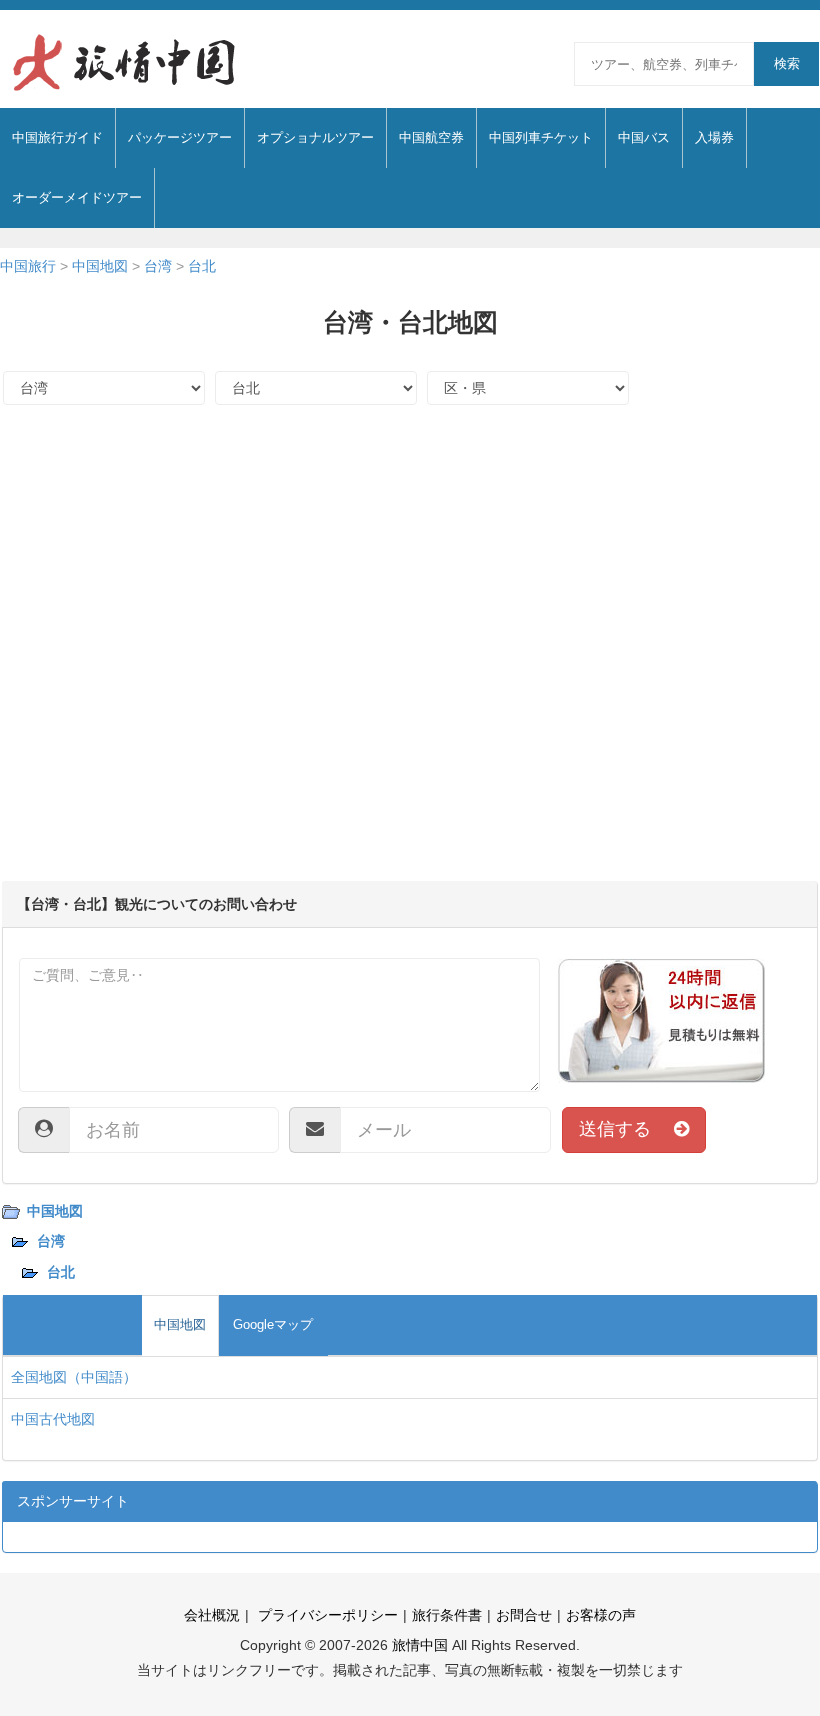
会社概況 (212, 1615)
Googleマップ (273, 1324)
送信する (626, 1129)
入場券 (714, 137)
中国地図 (100, 266)
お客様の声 (601, 1615)
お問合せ (524, 1615)
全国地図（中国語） (74, 1377)
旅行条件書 (447, 1615)
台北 (202, 266)
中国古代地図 (53, 1419)
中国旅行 (28, 266)
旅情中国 (420, 1645)
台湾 (158, 266)
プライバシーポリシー (326, 1615)
